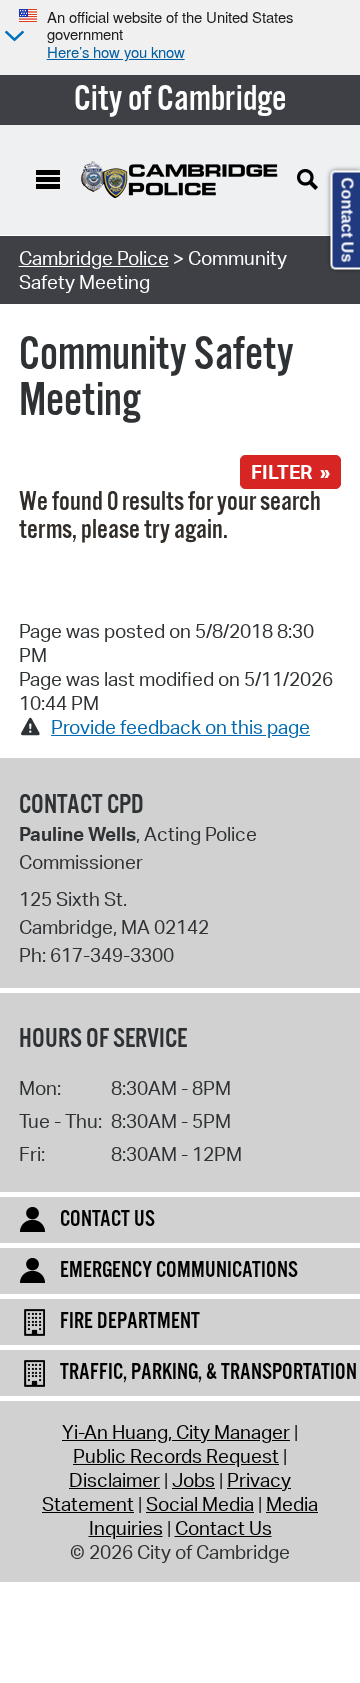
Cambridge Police (94, 258)
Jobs (193, 1480)
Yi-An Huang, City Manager (176, 1432)
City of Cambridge (180, 100)
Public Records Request (176, 1456)
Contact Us (223, 1528)
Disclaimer (114, 1480)
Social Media (200, 1504)
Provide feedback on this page (180, 727)
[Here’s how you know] (12, 37)
